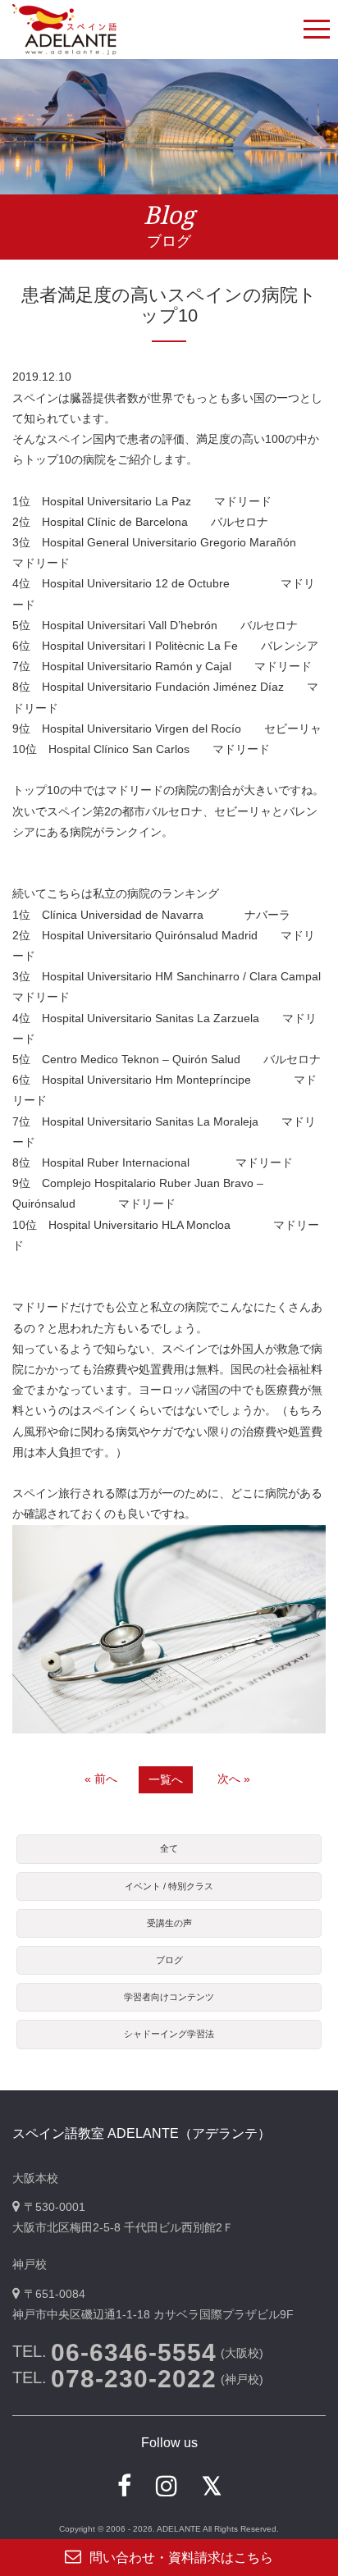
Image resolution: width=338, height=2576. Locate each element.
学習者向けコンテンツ (169, 1997)
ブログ (169, 1960)
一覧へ (166, 1779)
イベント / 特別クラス (169, 1886)
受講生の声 (169, 1923)
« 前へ (101, 1779)
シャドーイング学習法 (169, 2034)
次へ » (234, 1779)
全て (169, 1848)
